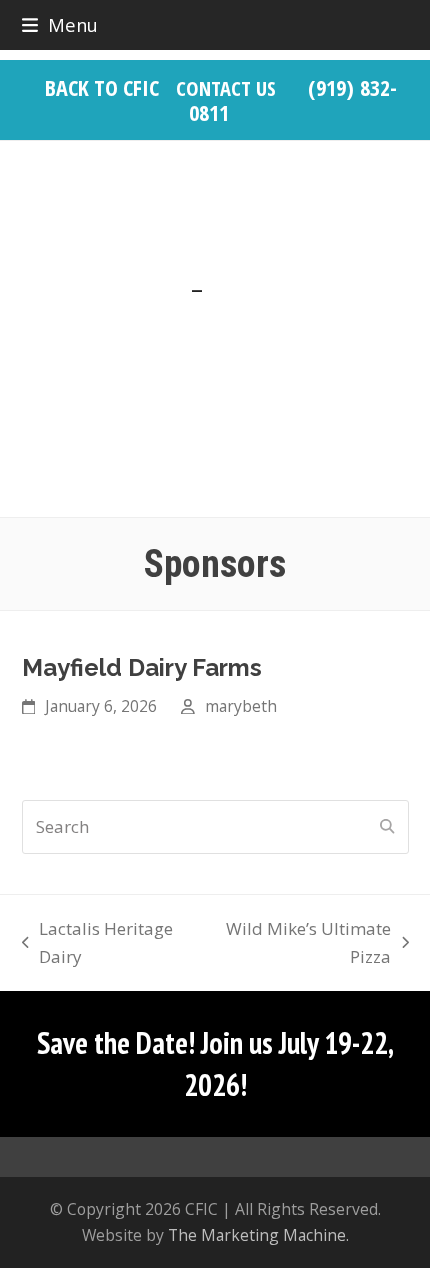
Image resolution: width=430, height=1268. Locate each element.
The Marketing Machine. (258, 1235)
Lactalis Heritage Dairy (98, 944)
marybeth (241, 706)
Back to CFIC (102, 87)
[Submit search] (387, 827)
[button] (60, 24)
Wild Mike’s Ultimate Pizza (302, 944)
